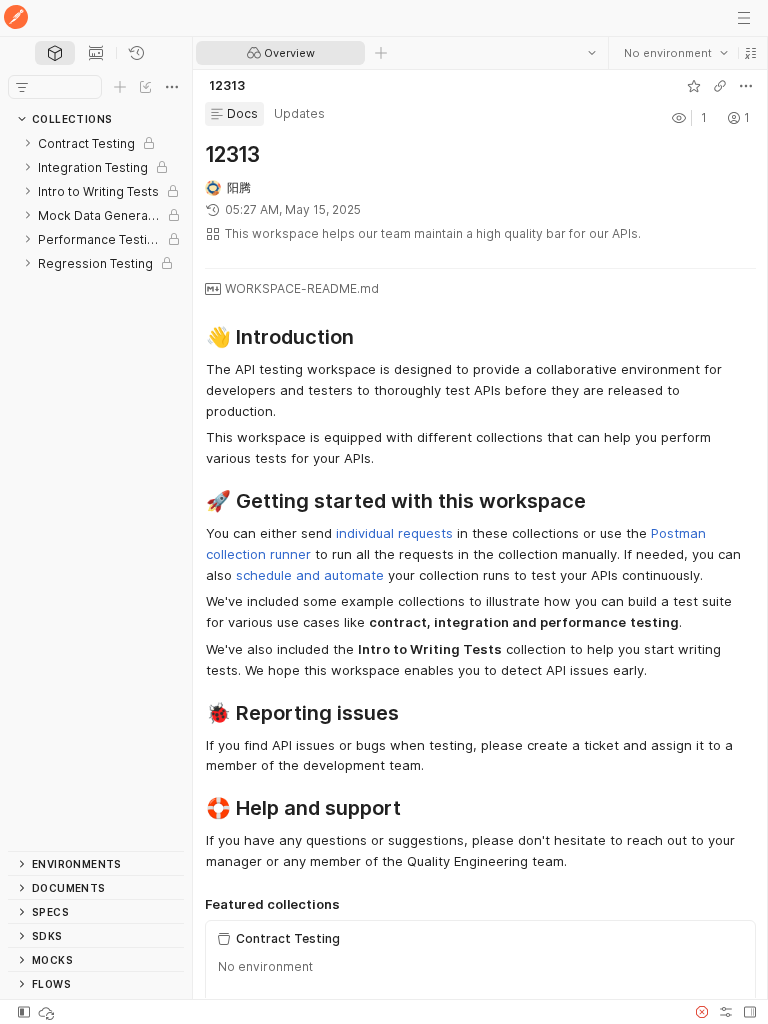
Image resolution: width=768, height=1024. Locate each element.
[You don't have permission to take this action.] (381, 53)
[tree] (96, 491)
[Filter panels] (22, 87)
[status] (48, 1012)
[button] (750, 53)
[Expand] (28, 143)
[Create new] (120, 87)
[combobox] (675, 53)
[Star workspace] (693, 86)
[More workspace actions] (745, 86)
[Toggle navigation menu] (744, 18)
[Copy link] (719, 86)
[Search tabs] (591, 53)
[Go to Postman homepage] (16, 18)
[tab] (55, 53)
